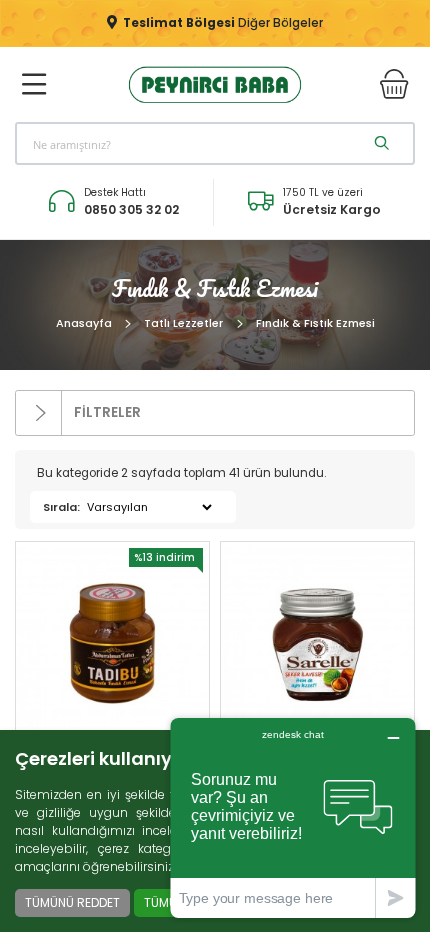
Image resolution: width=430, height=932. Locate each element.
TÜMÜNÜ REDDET (72, 902)
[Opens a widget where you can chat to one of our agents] (293, 817)
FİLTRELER (106, 412)
